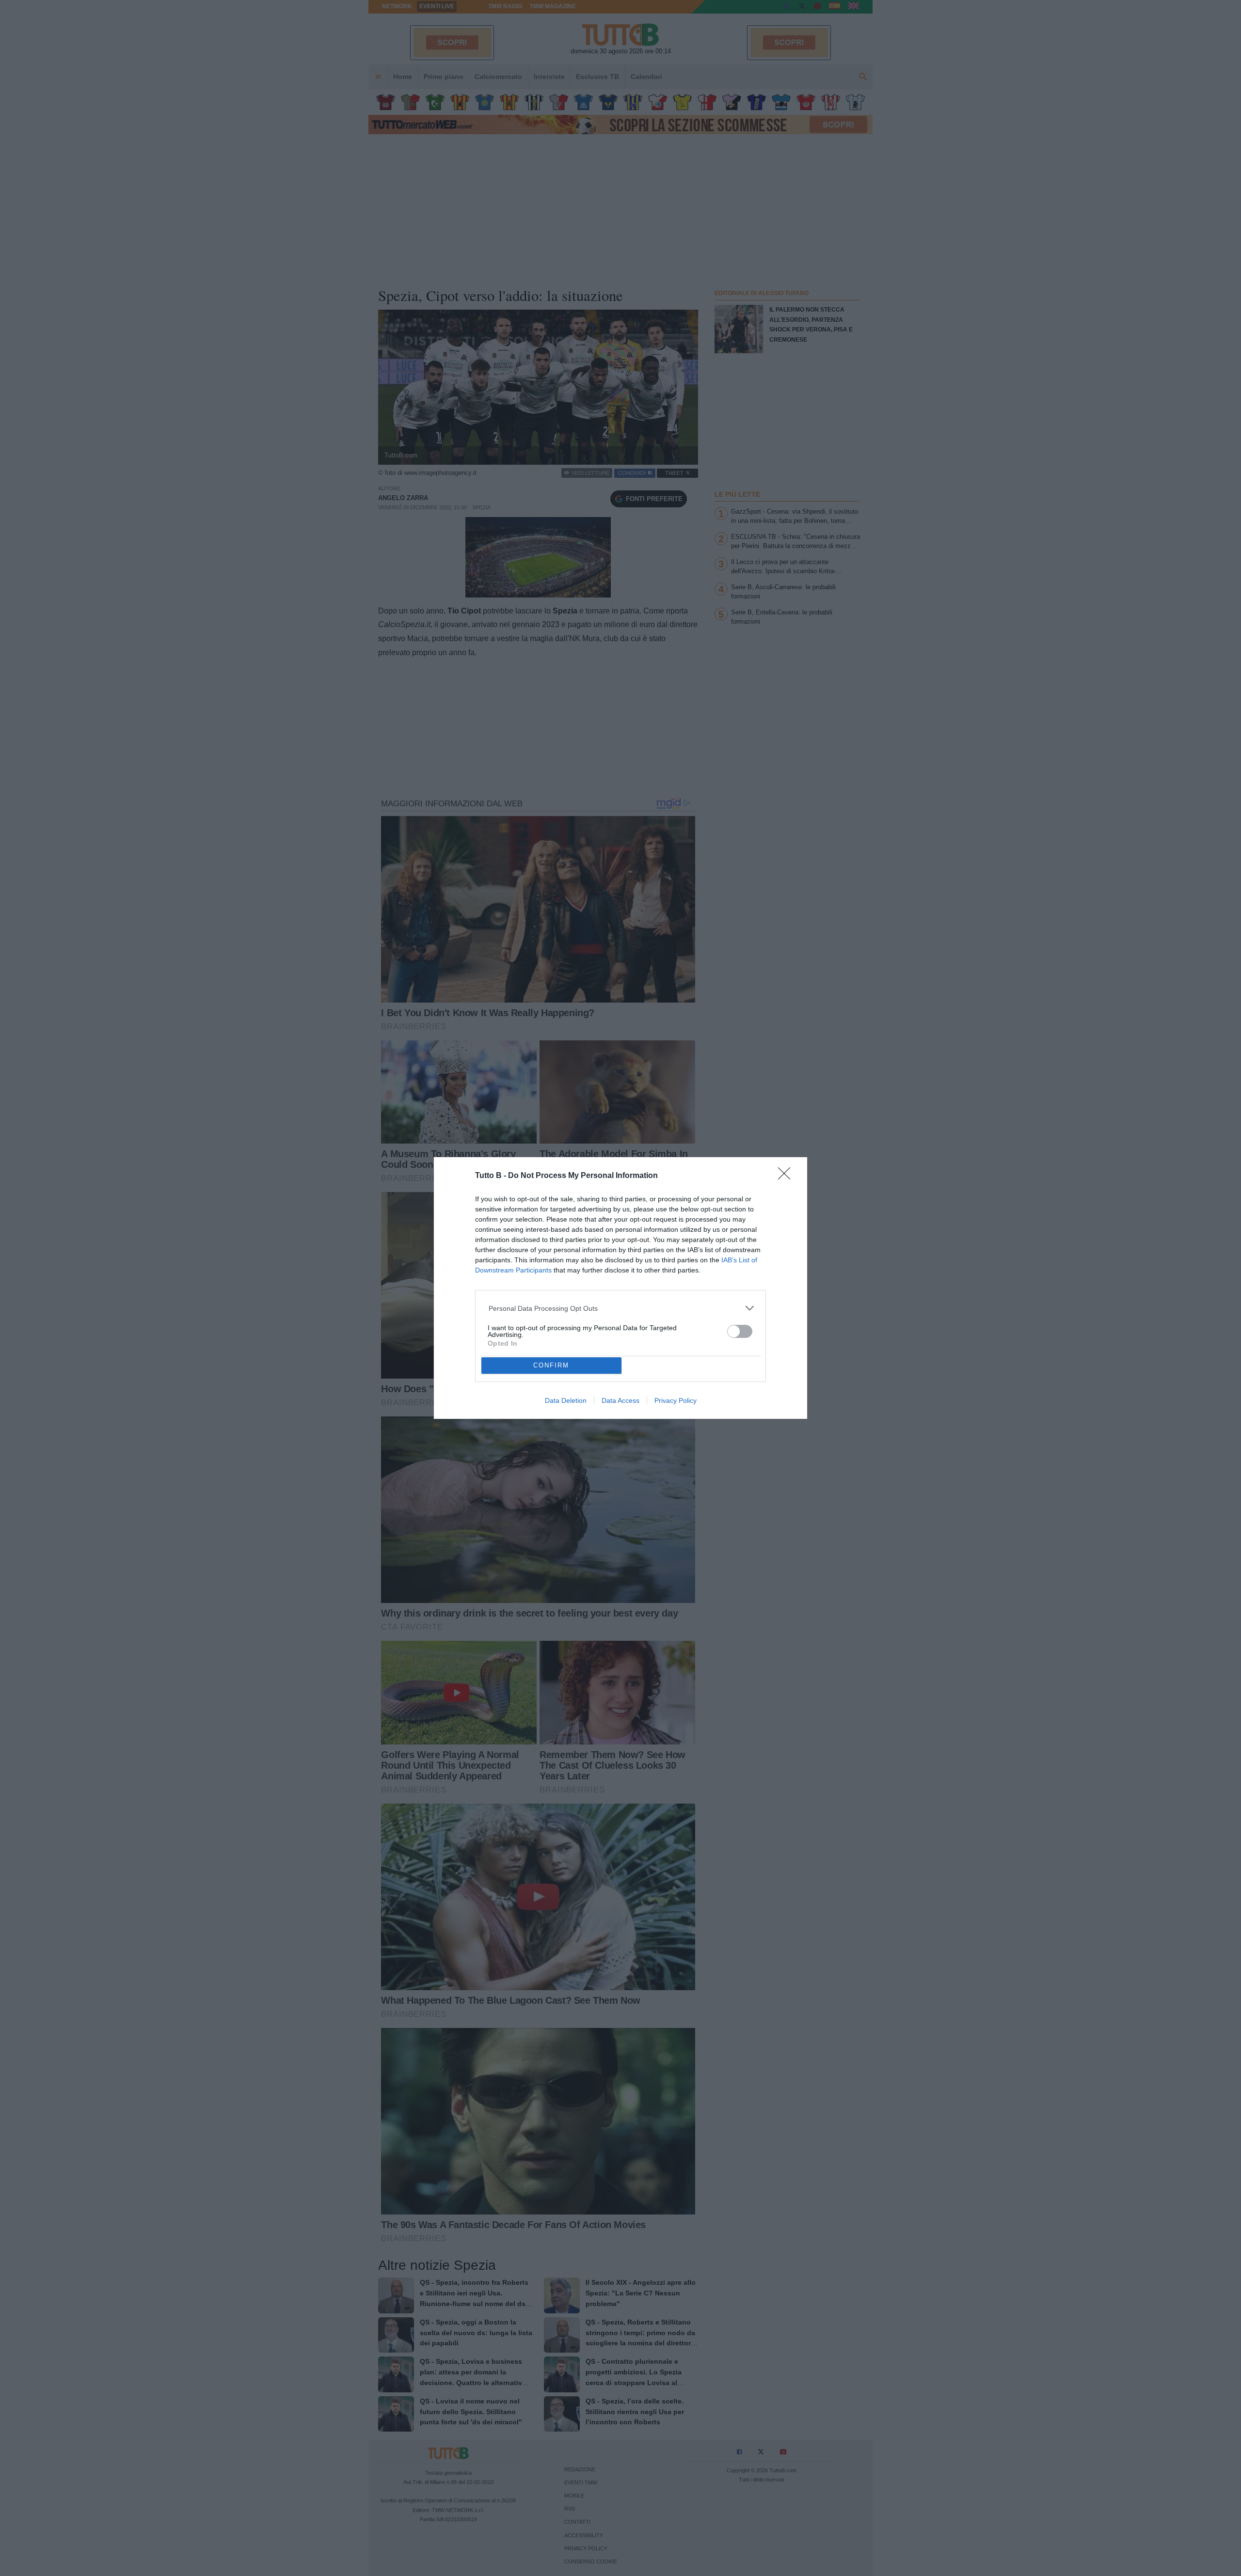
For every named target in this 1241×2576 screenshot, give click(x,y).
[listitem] (621, 1308)
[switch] (740, 1331)
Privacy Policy (676, 1400)
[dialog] (620, 1288)
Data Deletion (566, 1400)
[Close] (787, 1177)
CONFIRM (551, 1365)
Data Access (620, 1400)
